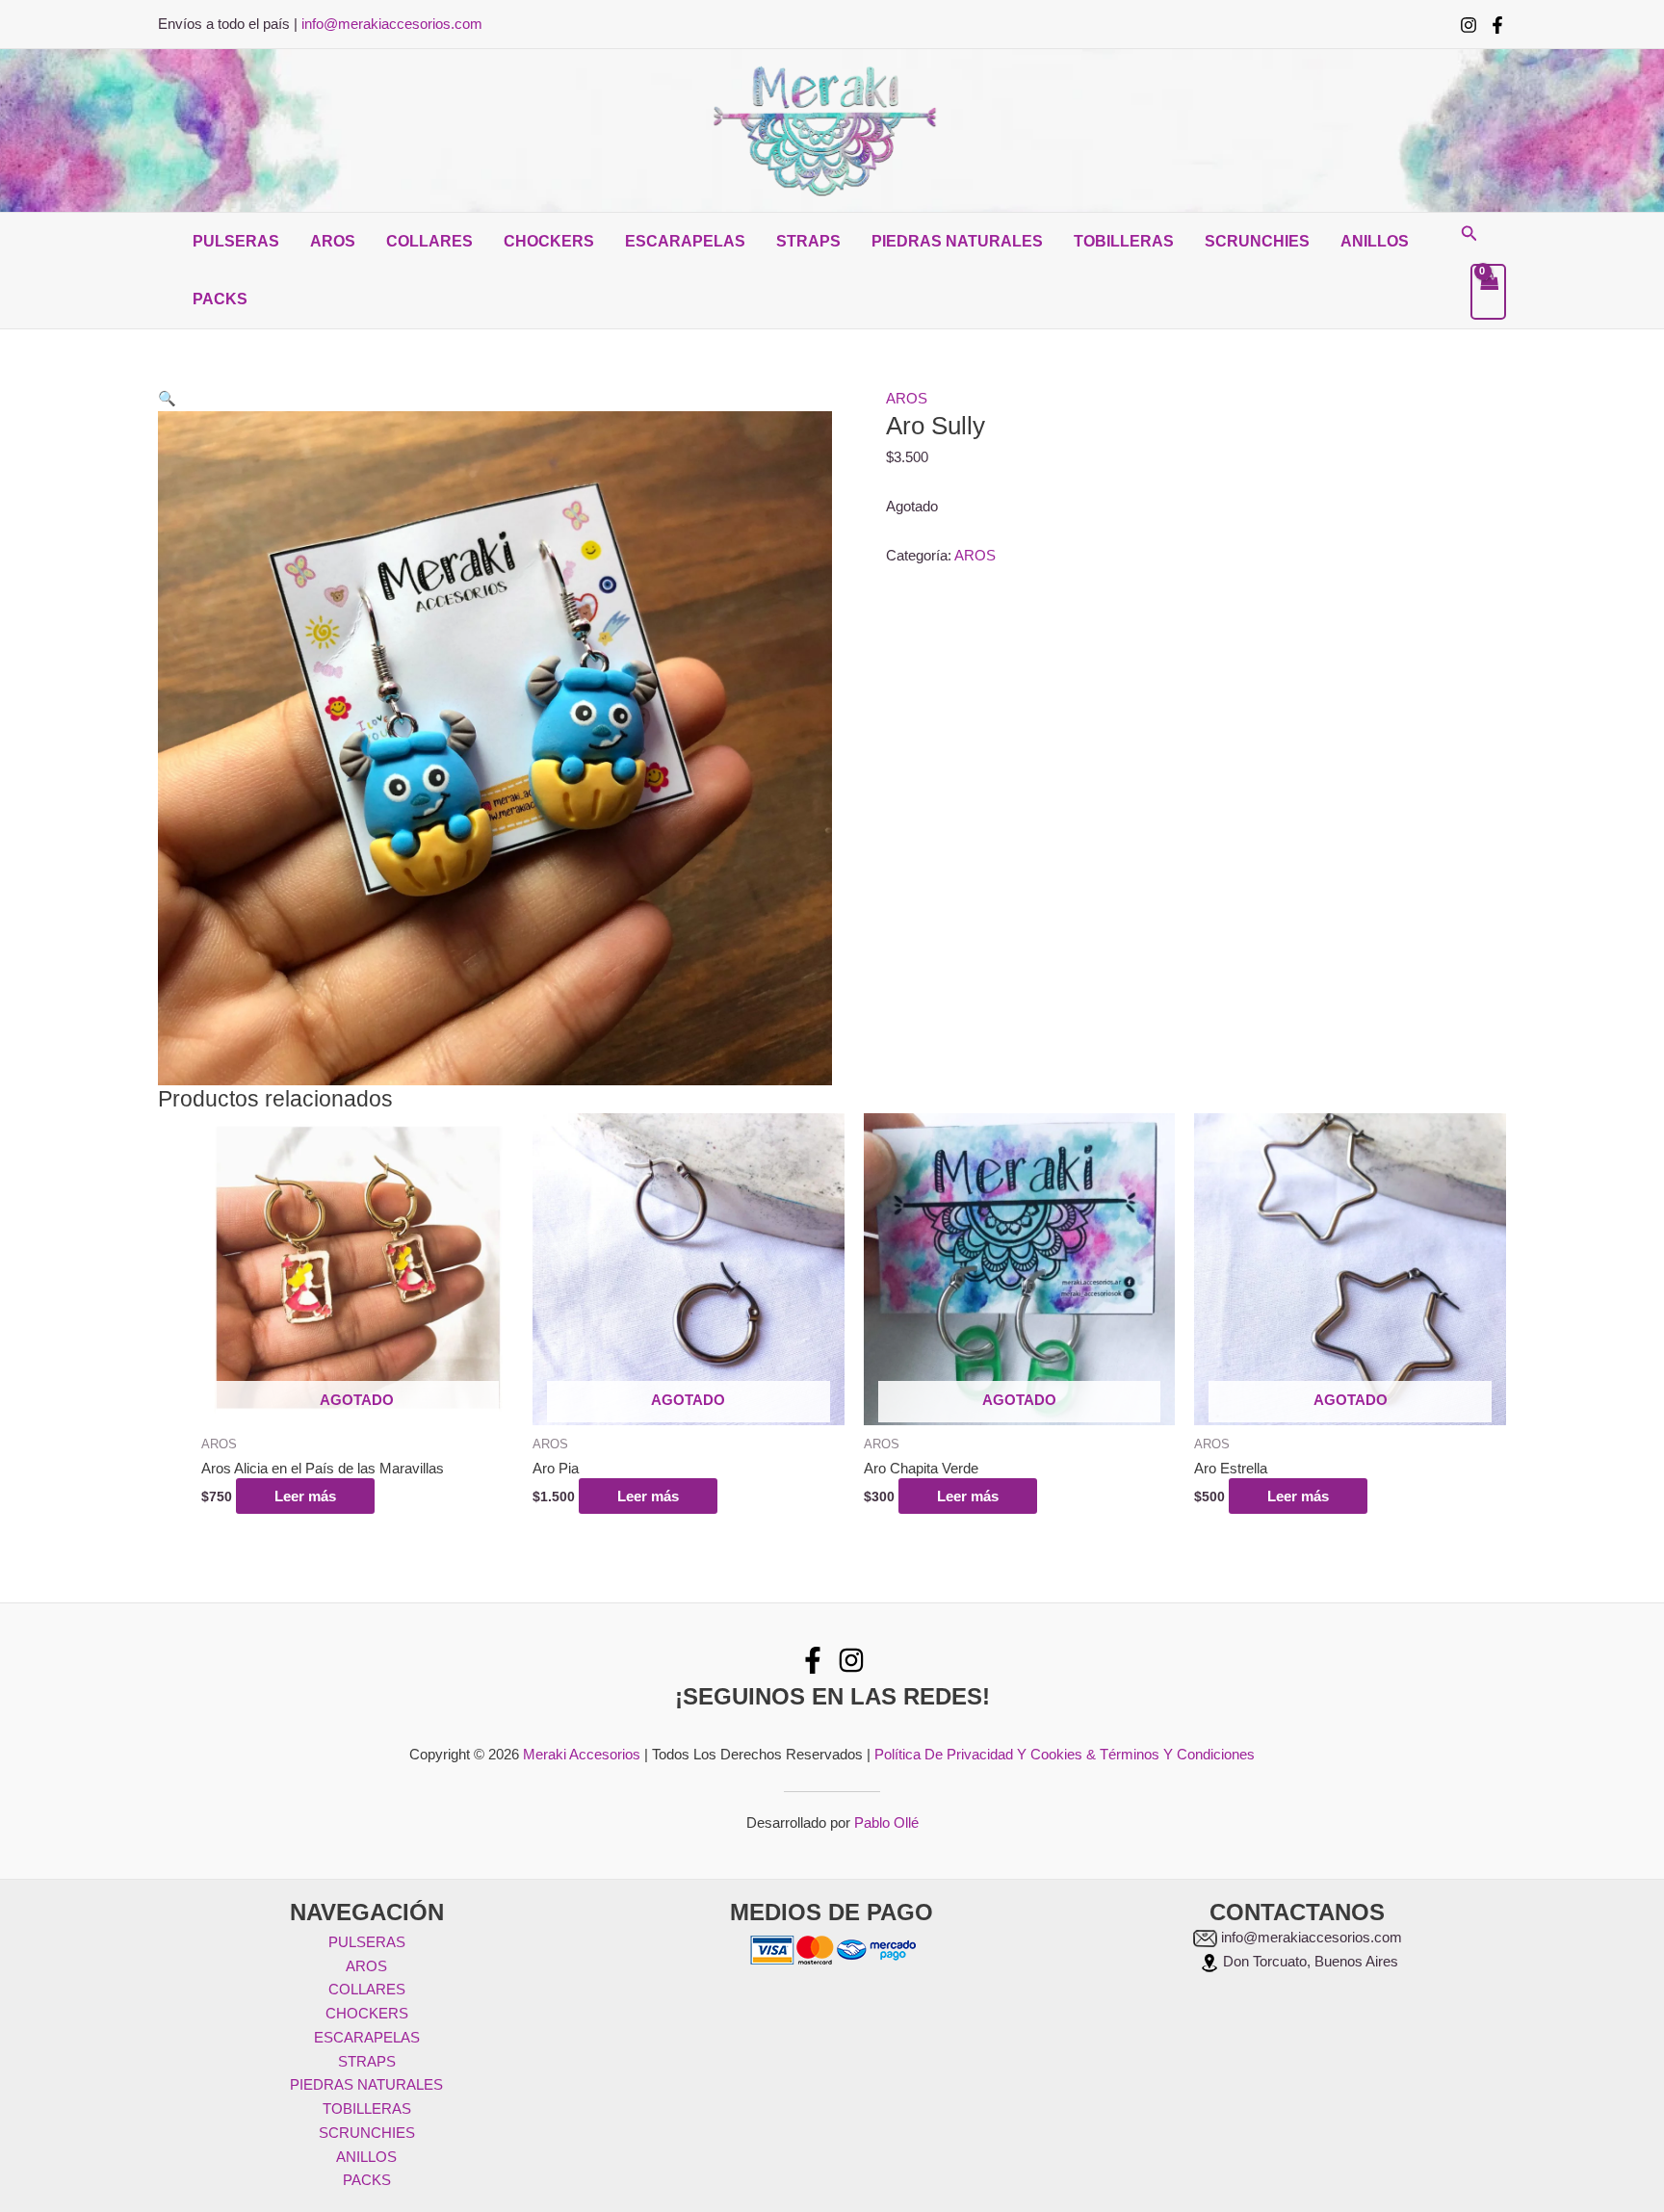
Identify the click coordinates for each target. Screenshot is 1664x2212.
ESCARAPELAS (685, 241)
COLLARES (429, 241)
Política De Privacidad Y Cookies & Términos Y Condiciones (1065, 1754)
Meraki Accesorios (582, 1754)
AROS (333, 241)
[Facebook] (1497, 25)
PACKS (220, 299)
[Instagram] (1469, 25)
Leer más (305, 1496)
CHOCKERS (549, 241)
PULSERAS (236, 241)
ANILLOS (1375, 241)
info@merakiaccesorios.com (392, 24)
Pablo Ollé (886, 1822)
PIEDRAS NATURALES (957, 241)
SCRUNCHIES (1257, 241)
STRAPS (808, 241)
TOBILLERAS (1124, 241)
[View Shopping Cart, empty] (1489, 292)
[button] (1469, 234)
